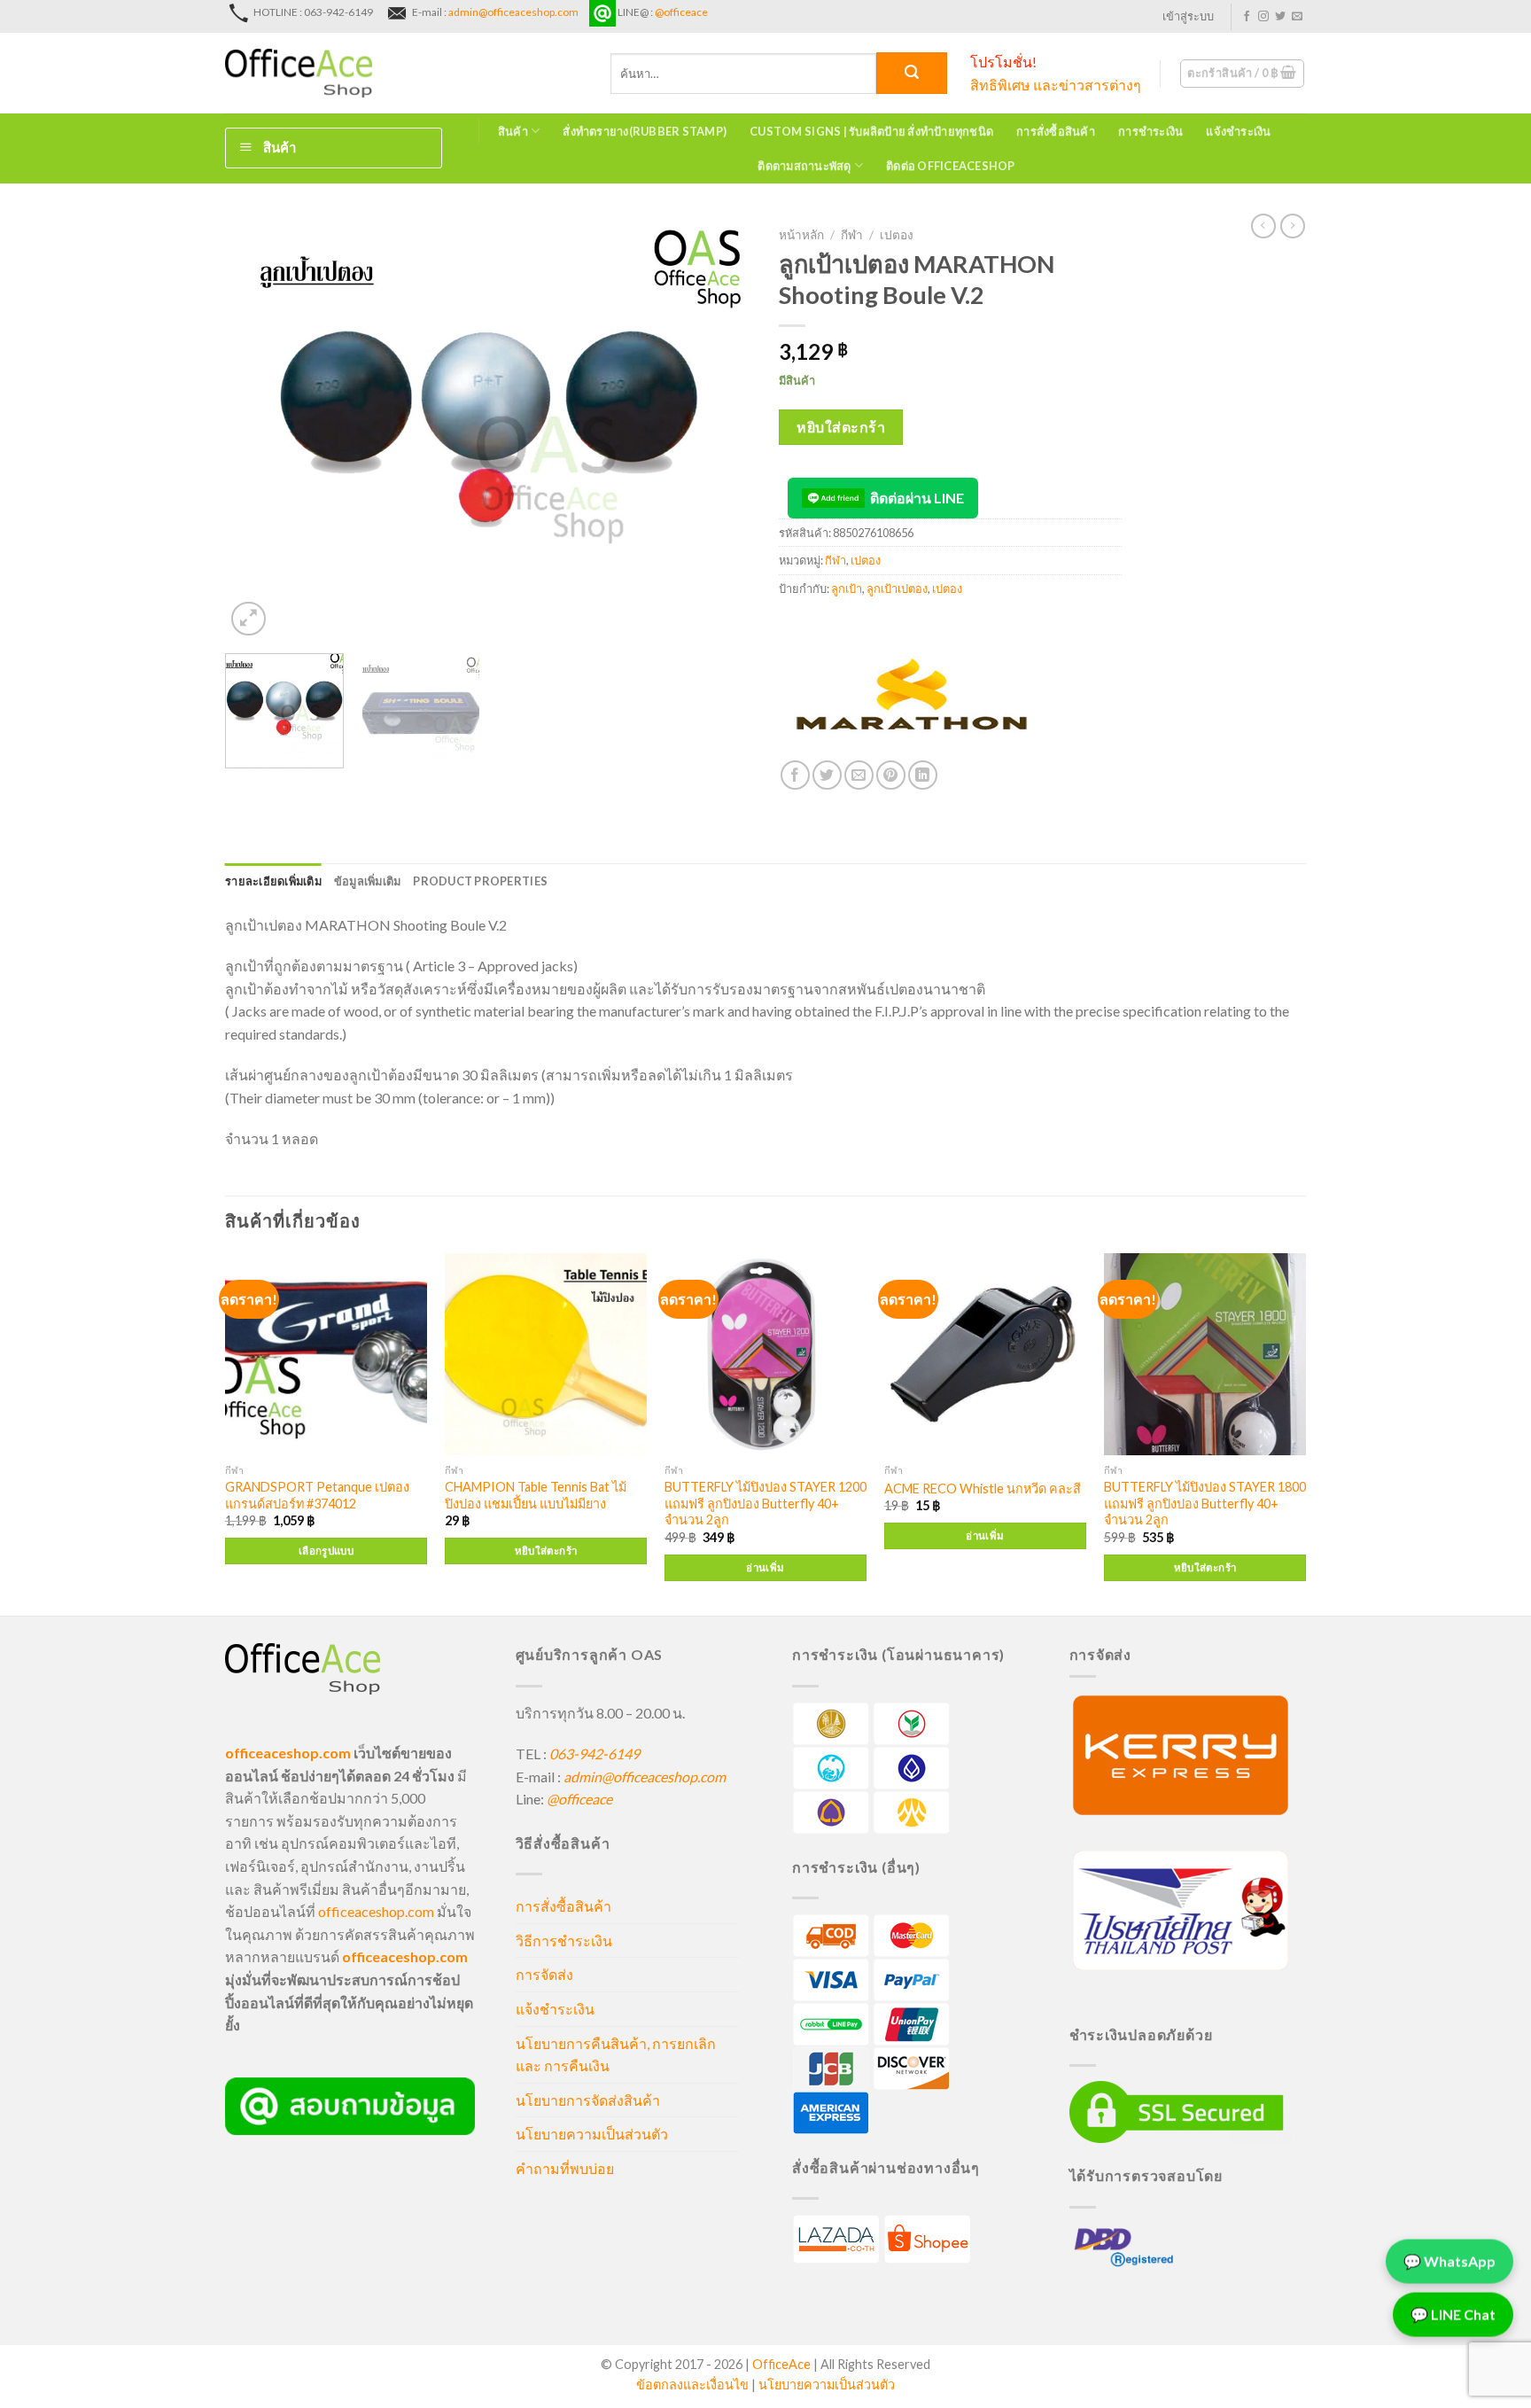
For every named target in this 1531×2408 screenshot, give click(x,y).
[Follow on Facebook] (1247, 17)
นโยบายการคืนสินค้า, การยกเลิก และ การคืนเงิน (616, 2055)
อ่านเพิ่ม (765, 1567)
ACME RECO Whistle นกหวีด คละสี (983, 1488)
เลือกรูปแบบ (326, 1551)
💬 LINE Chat (1453, 2311)
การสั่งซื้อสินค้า (1056, 131)
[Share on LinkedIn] (923, 775)
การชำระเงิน (1150, 131)
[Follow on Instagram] (1263, 17)
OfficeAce (781, 2364)
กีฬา (852, 235)
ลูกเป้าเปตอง (897, 588)
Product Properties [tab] (480, 881)
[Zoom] (249, 619)
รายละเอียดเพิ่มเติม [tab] (273, 881)
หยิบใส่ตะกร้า (841, 427)
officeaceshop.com (376, 1911)
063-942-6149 (595, 1753)
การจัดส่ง (544, 1974)
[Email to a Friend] (859, 775)
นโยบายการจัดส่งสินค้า (588, 2100)
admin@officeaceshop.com (513, 12)
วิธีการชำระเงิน (564, 1940)
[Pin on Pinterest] (891, 775)
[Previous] (258, 429)
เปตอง (897, 235)
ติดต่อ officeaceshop (951, 166)
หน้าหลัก (801, 235)
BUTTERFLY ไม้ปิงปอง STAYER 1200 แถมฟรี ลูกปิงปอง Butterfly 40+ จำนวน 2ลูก (765, 1503)
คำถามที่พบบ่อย (565, 2168)
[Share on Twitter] (827, 775)
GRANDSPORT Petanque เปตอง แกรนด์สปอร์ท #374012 (317, 1495)
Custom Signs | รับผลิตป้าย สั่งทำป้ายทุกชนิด (871, 131)
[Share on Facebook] (795, 775)
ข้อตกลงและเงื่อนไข (692, 2385)
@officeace (681, 12)
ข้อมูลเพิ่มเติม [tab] (368, 881)
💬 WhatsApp (1449, 2258)
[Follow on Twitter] (1280, 17)
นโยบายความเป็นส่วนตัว (592, 2134)
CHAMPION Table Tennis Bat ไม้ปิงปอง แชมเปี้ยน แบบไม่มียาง (536, 1495)
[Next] (719, 429)
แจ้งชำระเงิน (1238, 131)
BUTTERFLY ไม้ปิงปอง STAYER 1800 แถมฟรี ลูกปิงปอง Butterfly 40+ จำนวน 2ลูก (1205, 1503)
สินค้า (513, 131)
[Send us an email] (1297, 17)
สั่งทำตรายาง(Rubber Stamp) (645, 131)
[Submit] (912, 73)
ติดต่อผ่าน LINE (917, 498)
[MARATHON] (912, 694)
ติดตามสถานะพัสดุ (804, 166)
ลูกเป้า (847, 588)
